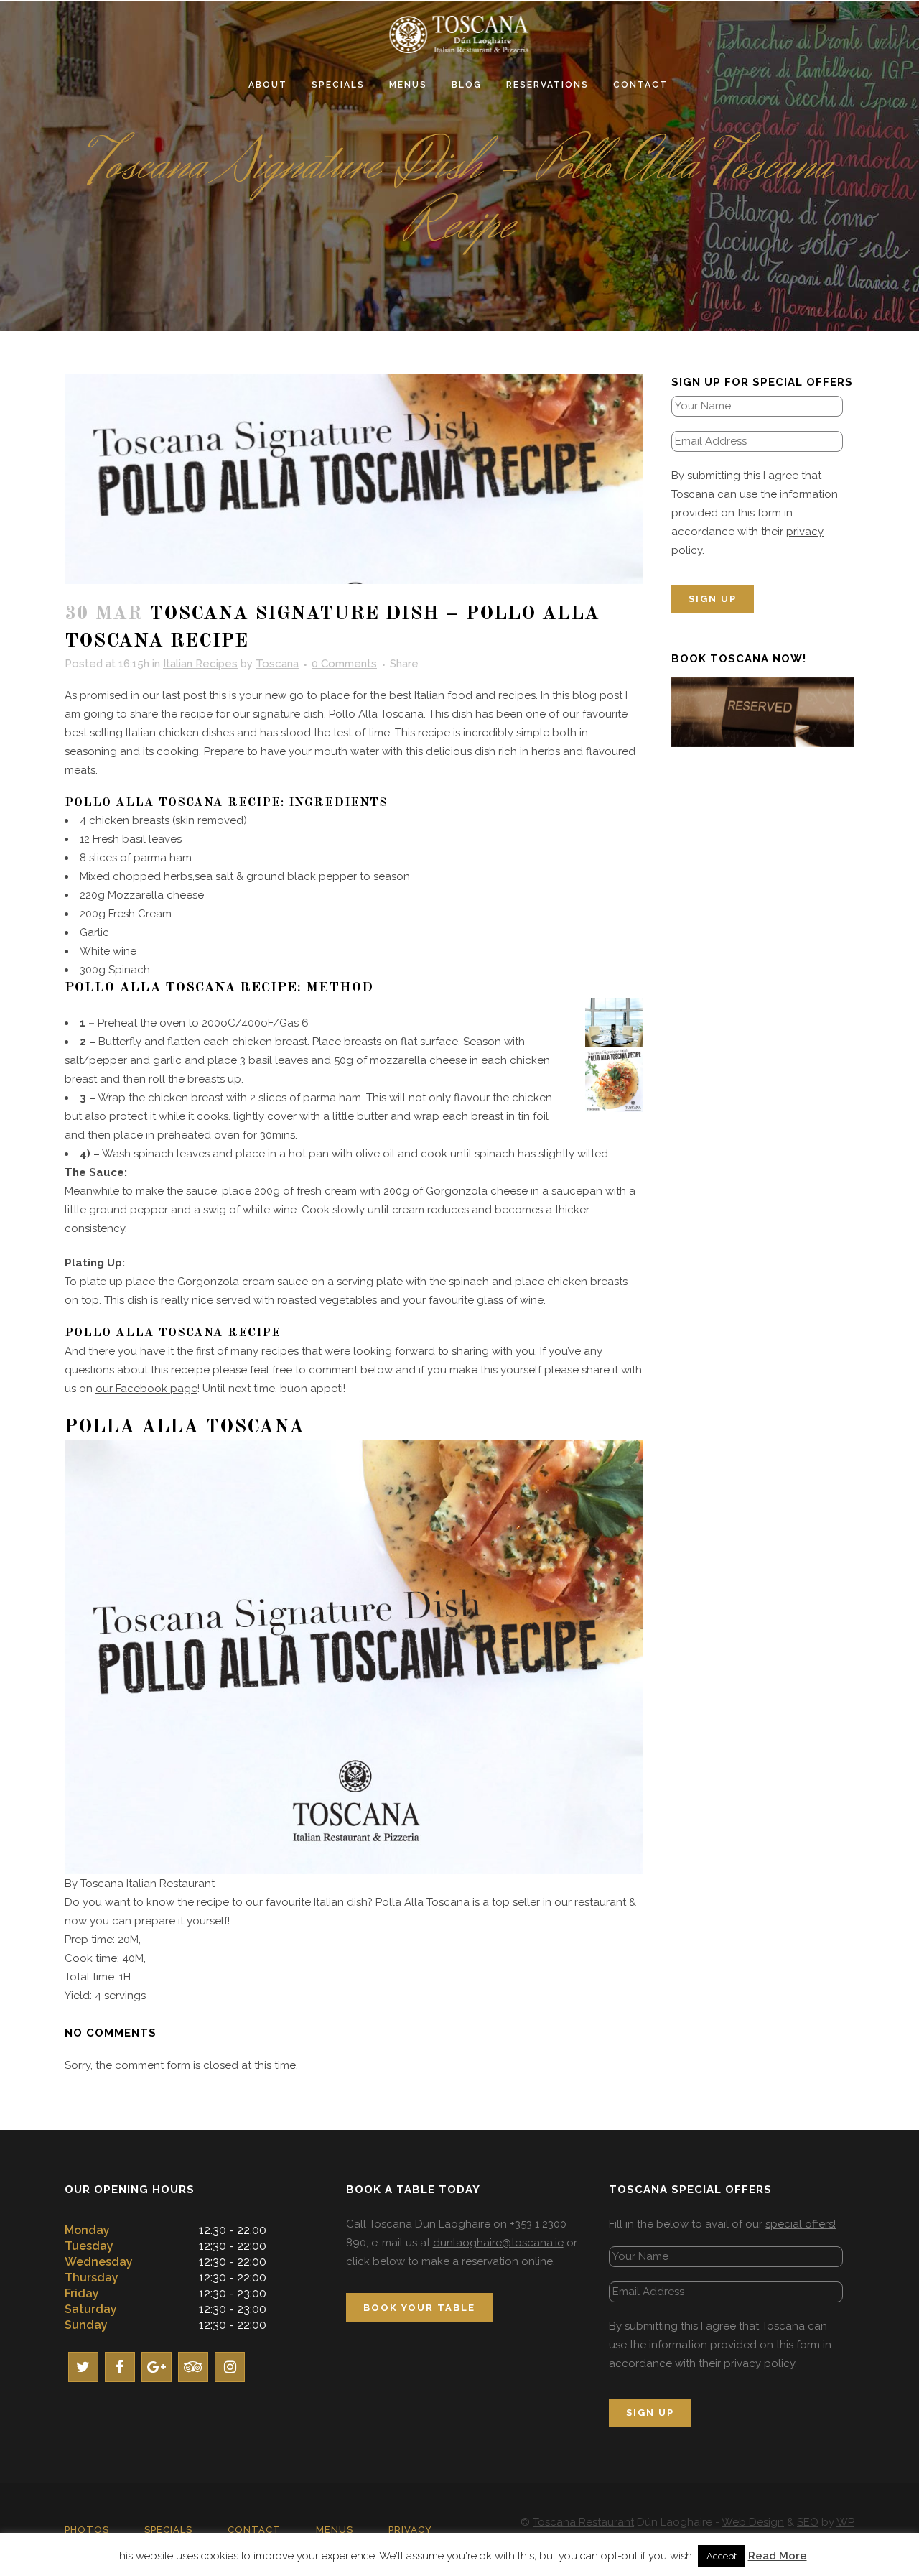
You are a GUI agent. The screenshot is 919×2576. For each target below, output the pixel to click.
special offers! (801, 2224)
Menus (335, 2530)
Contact (254, 2530)
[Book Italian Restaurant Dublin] (763, 711)
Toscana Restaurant (583, 2522)
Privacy (410, 2530)
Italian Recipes (200, 664)
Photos (87, 2530)
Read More (778, 2556)
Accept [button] (722, 2556)
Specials (168, 2530)
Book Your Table (419, 2308)
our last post (174, 695)
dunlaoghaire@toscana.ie (498, 2243)
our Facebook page (146, 1389)
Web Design (753, 2522)
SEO (808, 2522)
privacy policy (759, 2363)
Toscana (277, 664)
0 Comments (344, 664)
